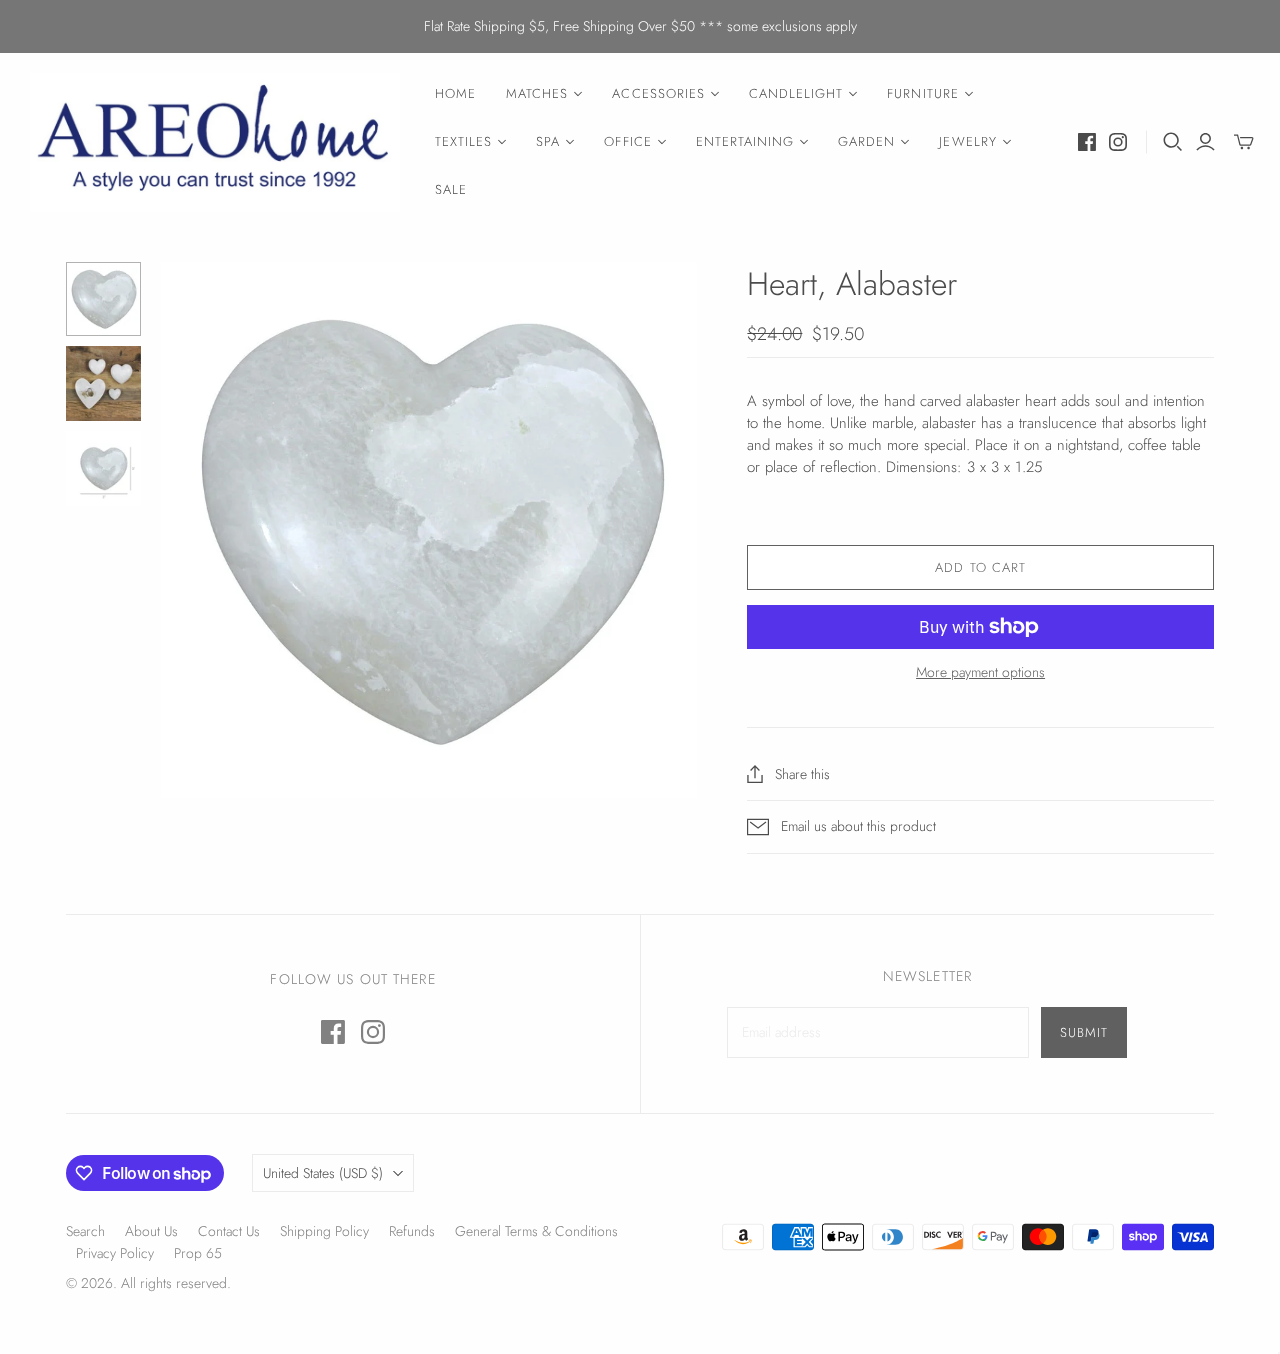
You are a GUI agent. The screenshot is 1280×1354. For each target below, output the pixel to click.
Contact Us (229, 1231)
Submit (1084, 1032)
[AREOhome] (215, 142)
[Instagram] (1118, 142)
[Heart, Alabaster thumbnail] (103, 299)
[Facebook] (1087, 142)
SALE (451, 189)
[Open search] (1173, 142)
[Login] (1205, 142)
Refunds (412, 1231)
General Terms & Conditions (536, 1231)
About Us (151, 1231)
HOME (455, 93)
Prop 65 (198, 1253)
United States (323, 1173)
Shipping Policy (324, 1231)
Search (85, 1231)
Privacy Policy (115, 1253)
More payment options (980, 672)
